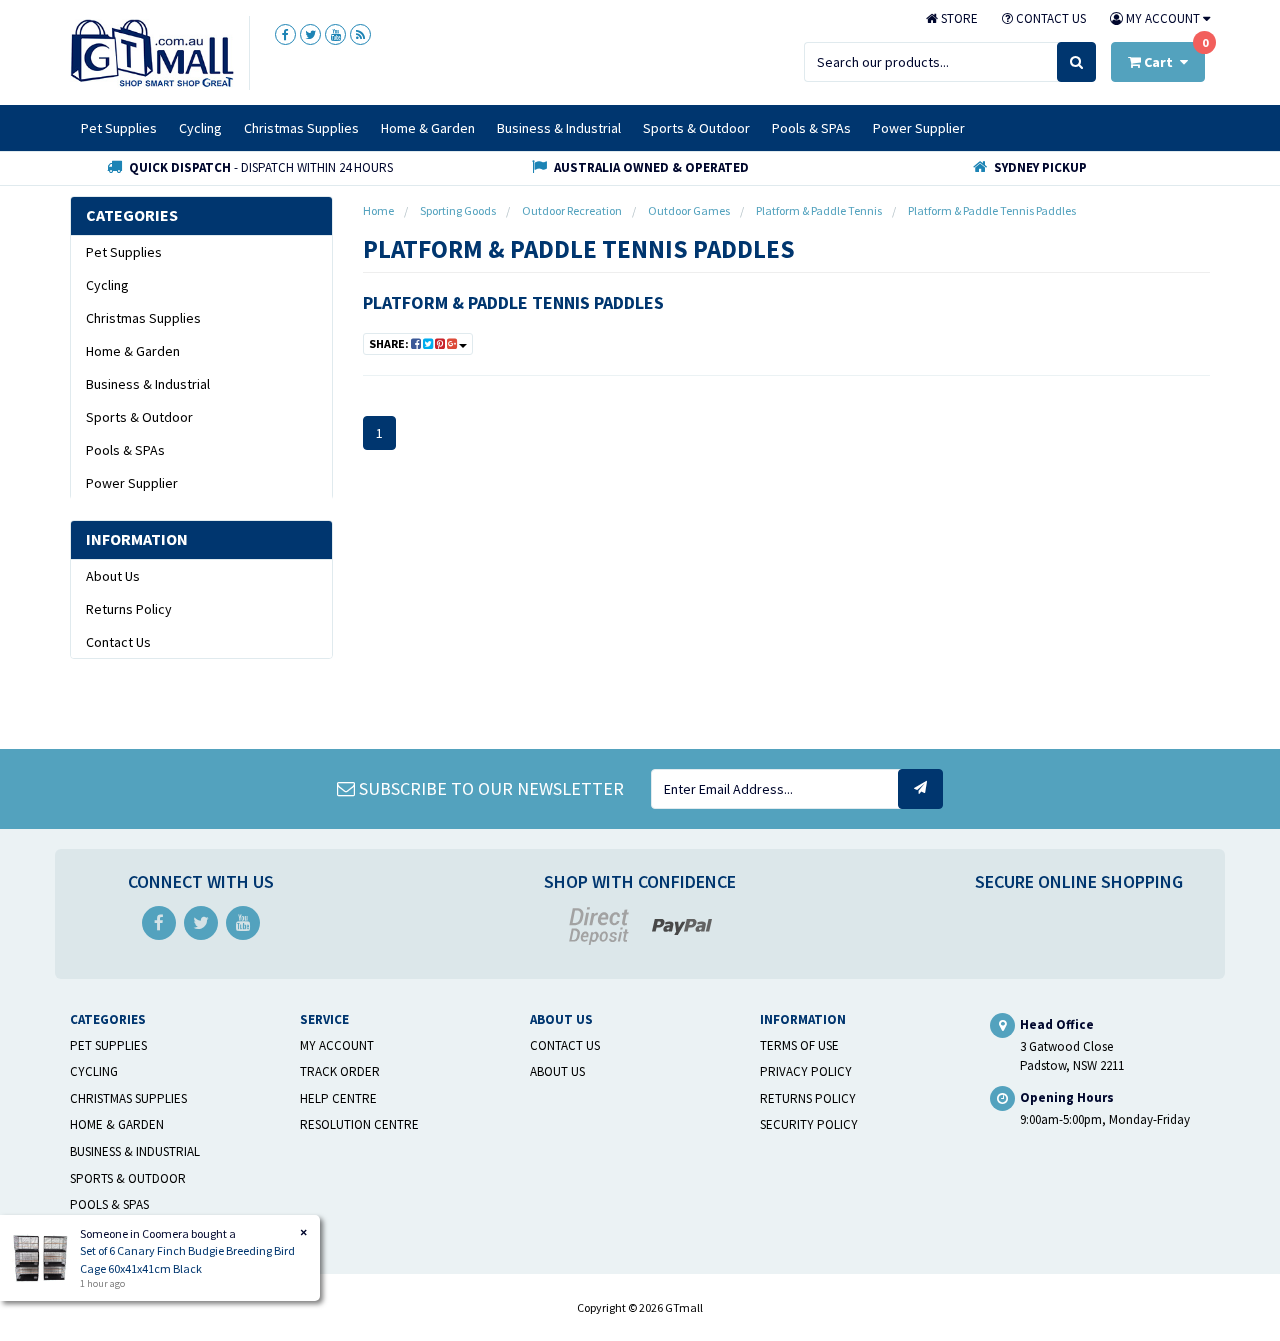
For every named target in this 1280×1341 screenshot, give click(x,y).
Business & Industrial (559, 128)
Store (958, 18)
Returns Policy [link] (129, 609)
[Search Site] (1076, 62)
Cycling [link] (107, 285)
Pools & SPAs (811, 128)
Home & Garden (428, 128)
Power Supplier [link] (132, 483)
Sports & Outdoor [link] (139, 417)
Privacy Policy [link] (806, 1071)
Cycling (200, 128)
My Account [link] (337, 1045)
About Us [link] (113, 576)
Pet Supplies (119, 128)
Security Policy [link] (809, 1124)
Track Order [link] (340, 1071)
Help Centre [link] (338, 1098)
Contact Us (1049, 18)
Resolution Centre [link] (359, 1124)
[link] (285, 34)
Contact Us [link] (118, 642)
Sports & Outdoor (696, 128)
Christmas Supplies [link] (143, 318)
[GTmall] (152, 52)
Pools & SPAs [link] (125, 450)
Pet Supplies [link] (124, 252)
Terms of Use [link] (799, 1045)
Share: (390, 343)
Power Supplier (919, 128)
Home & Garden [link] (133, 351)
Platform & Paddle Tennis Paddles (513, 302)
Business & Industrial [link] (148, 384)
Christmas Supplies (301, 128)
